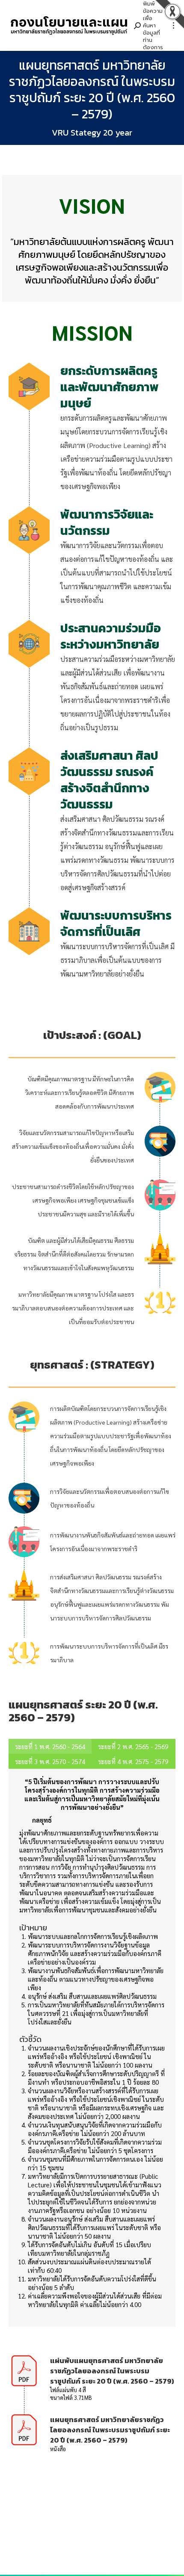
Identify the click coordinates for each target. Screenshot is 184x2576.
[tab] (50, 1746)
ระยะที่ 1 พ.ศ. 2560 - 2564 (50, 1746)
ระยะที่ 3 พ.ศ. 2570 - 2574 (50, 1761)
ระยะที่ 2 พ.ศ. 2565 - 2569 (133, 1746)
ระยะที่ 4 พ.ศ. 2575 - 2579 (133, 1761)
